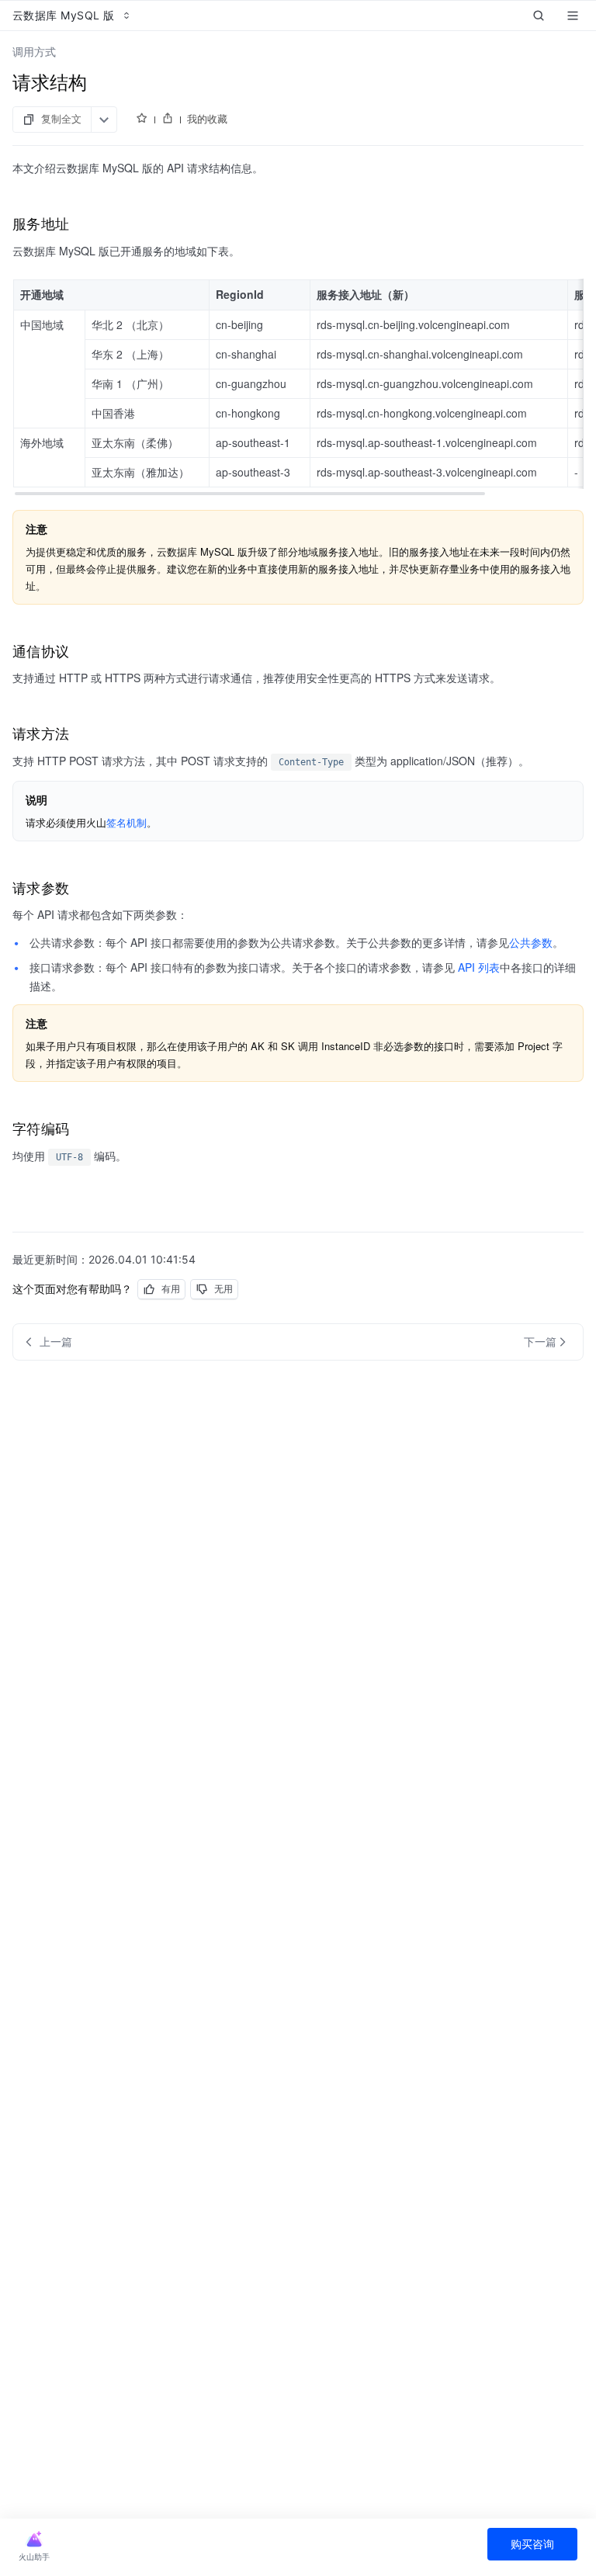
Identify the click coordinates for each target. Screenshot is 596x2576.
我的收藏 (207, 119)
